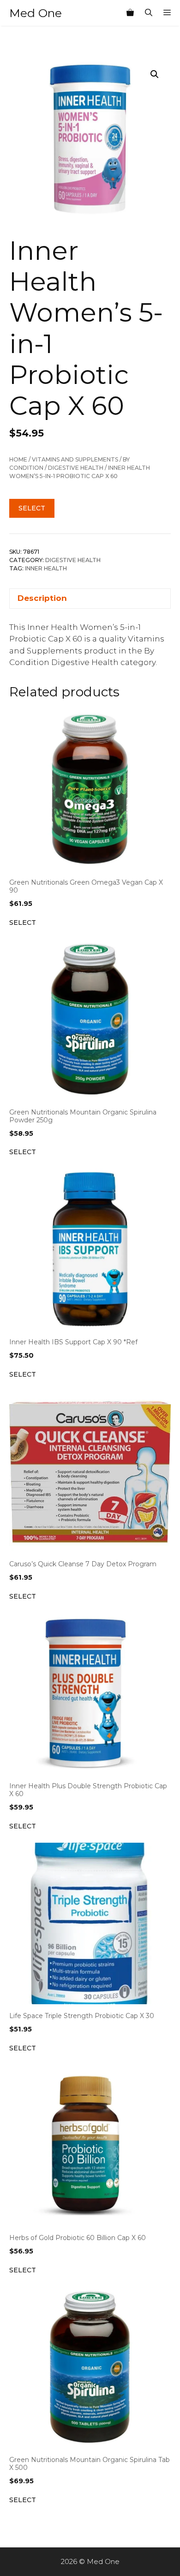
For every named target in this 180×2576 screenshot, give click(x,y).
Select (32, 508)
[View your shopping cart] (130, 13)
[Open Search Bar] (149, 13)
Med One (36, 13)
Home (18, 459)
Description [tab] (42, 598)
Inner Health (46, 568)
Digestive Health (76, 468)
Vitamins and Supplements (75, 459)
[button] (155, 74)
